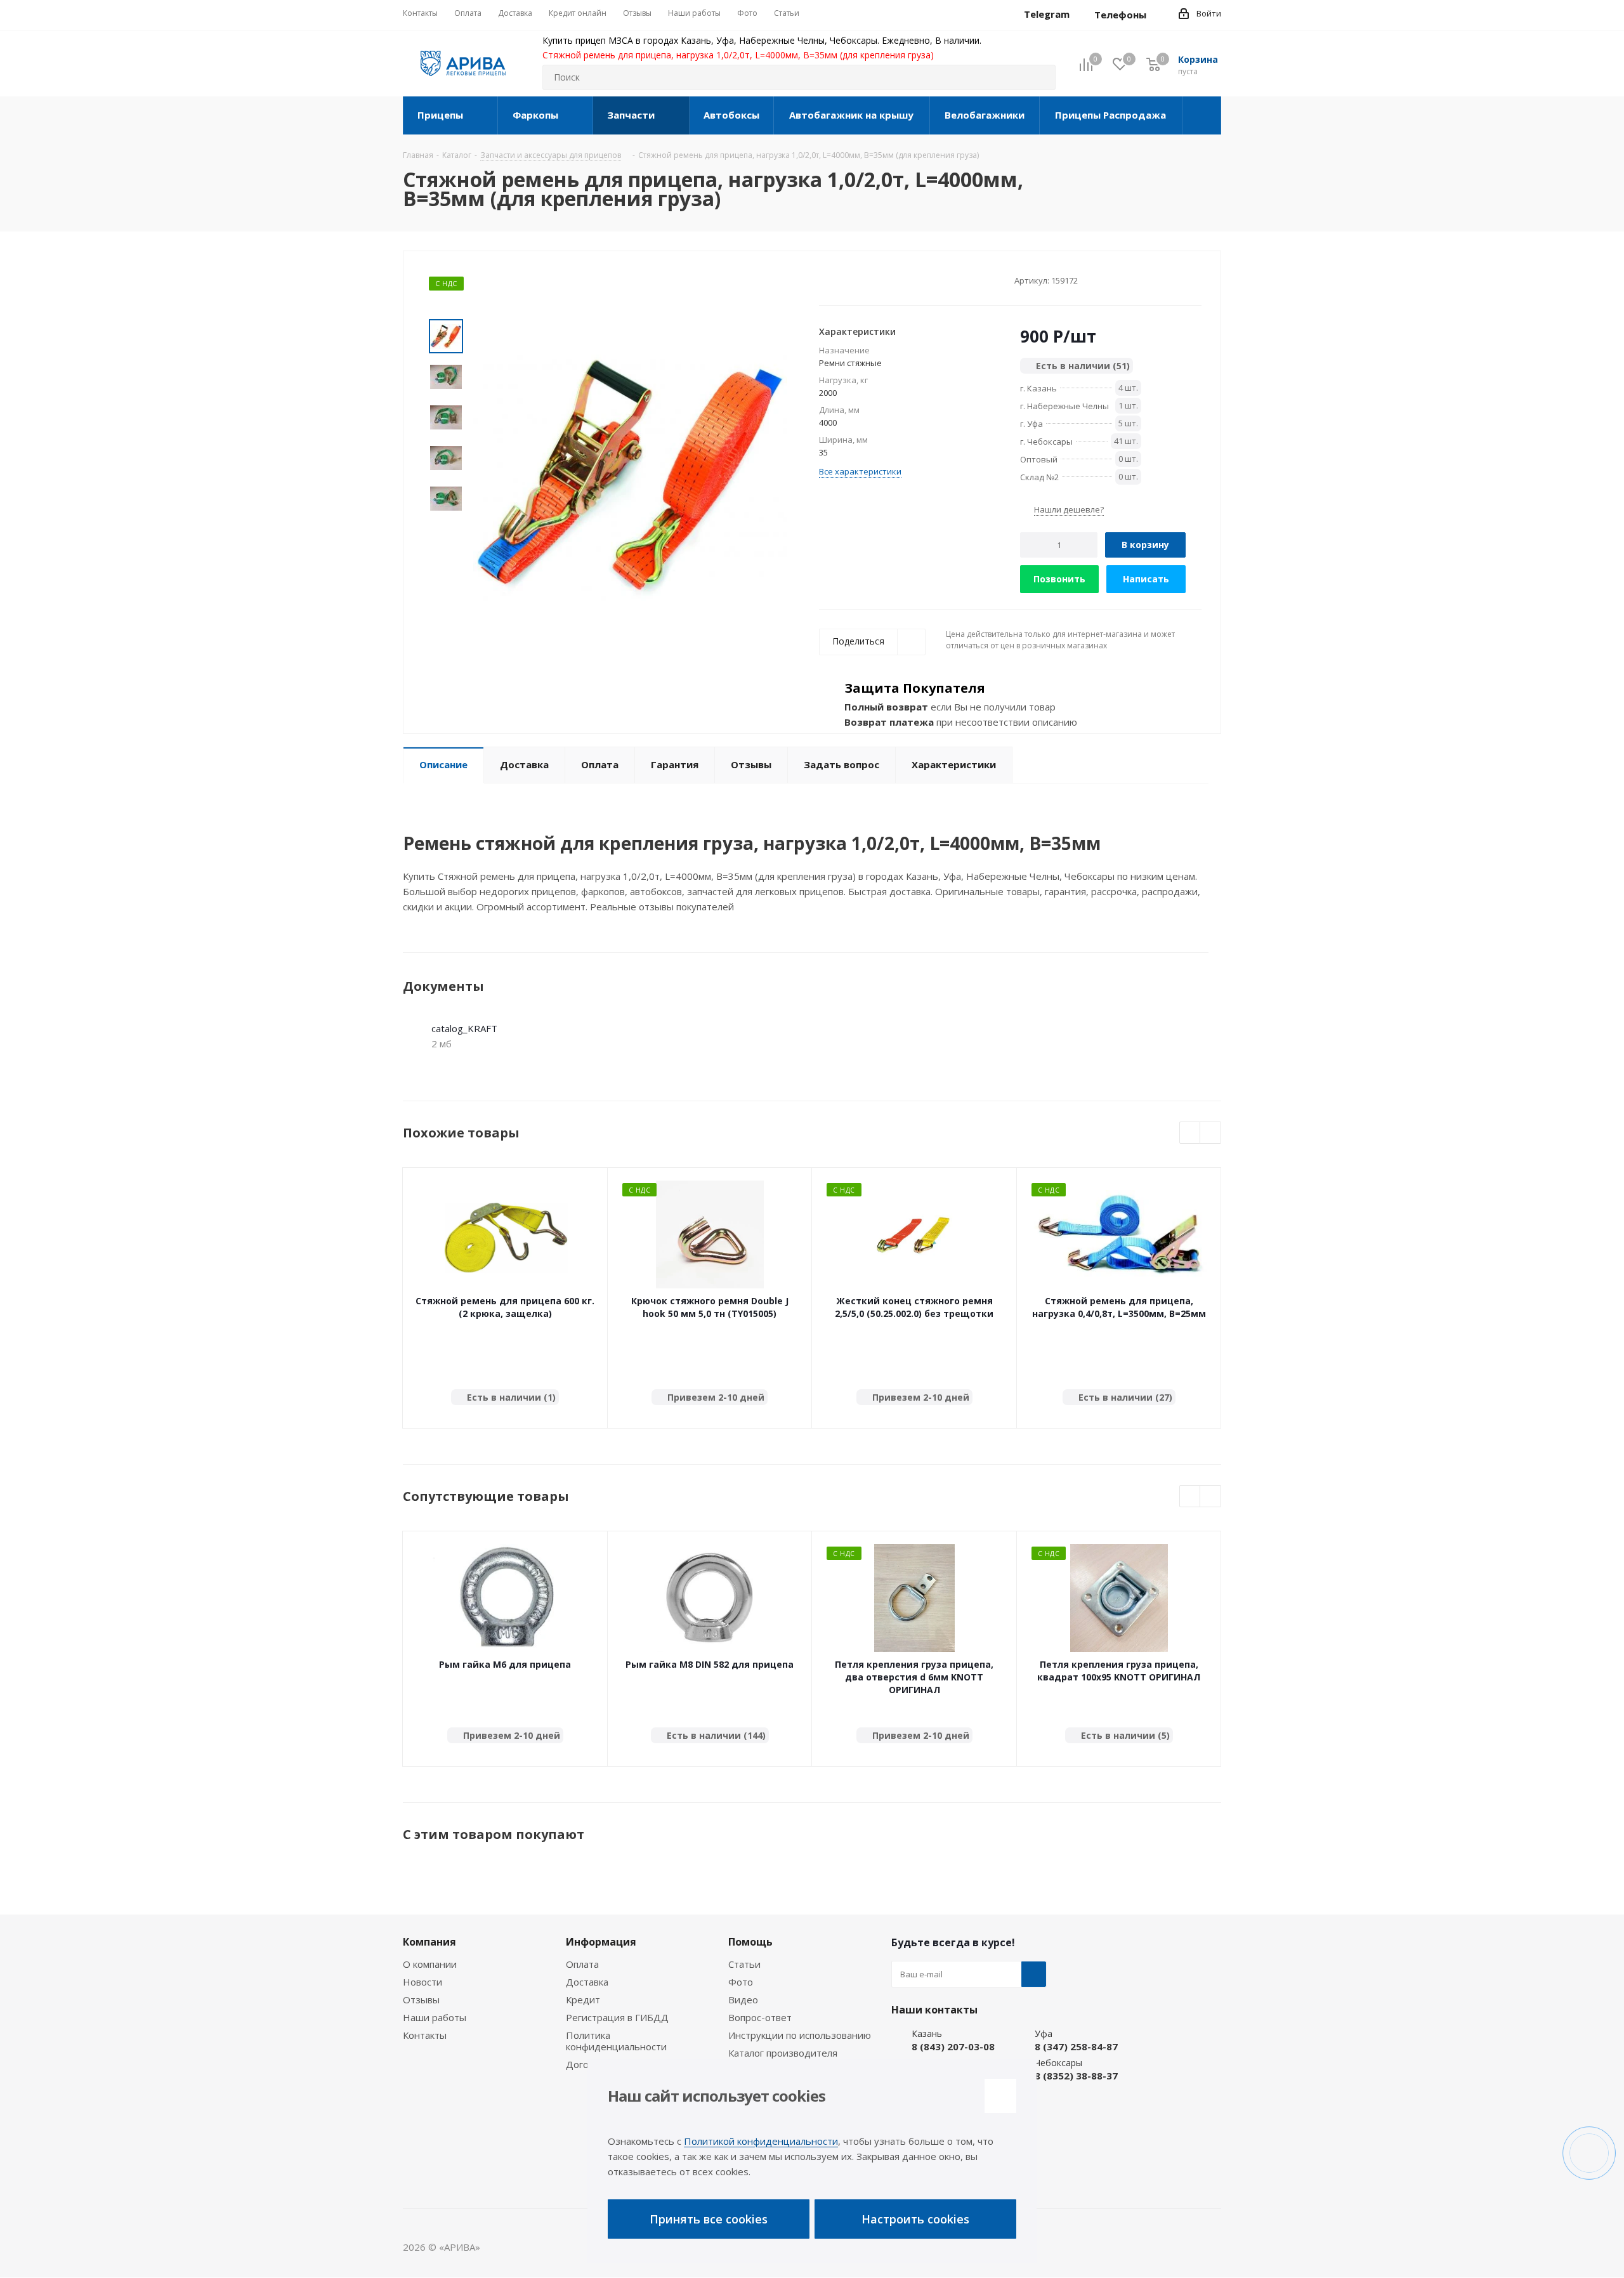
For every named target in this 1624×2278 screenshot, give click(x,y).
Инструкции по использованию (800, 2035)
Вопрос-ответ (760, 2017)
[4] (861, 280)
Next (446, 527)
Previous (1190, 1133)
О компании (430, 1964)
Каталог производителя (783, 2053)
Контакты (425, 2035)
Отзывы (421, 2000)
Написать (1146, 579)
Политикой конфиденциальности (761, 2141)
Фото (741, 1982)
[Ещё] (1202, 115)
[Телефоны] (1156, 15)
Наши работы (435, 2017)
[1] (825, 280)
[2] (837, 280)
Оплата (582, 1964)
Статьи (744, 1964)
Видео (743, 2000)
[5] (873, 280)
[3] (849, 280)
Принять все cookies (709, 2219)
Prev (446, 309)
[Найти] (1040, 77)
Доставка (587, 1982)
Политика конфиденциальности (616, 2041)
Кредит (583, 2000)
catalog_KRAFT (464, 1028)
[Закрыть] (1000, 2096)
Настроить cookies (915, 2219)
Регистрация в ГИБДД (617, 2017)
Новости (422, 1982)
